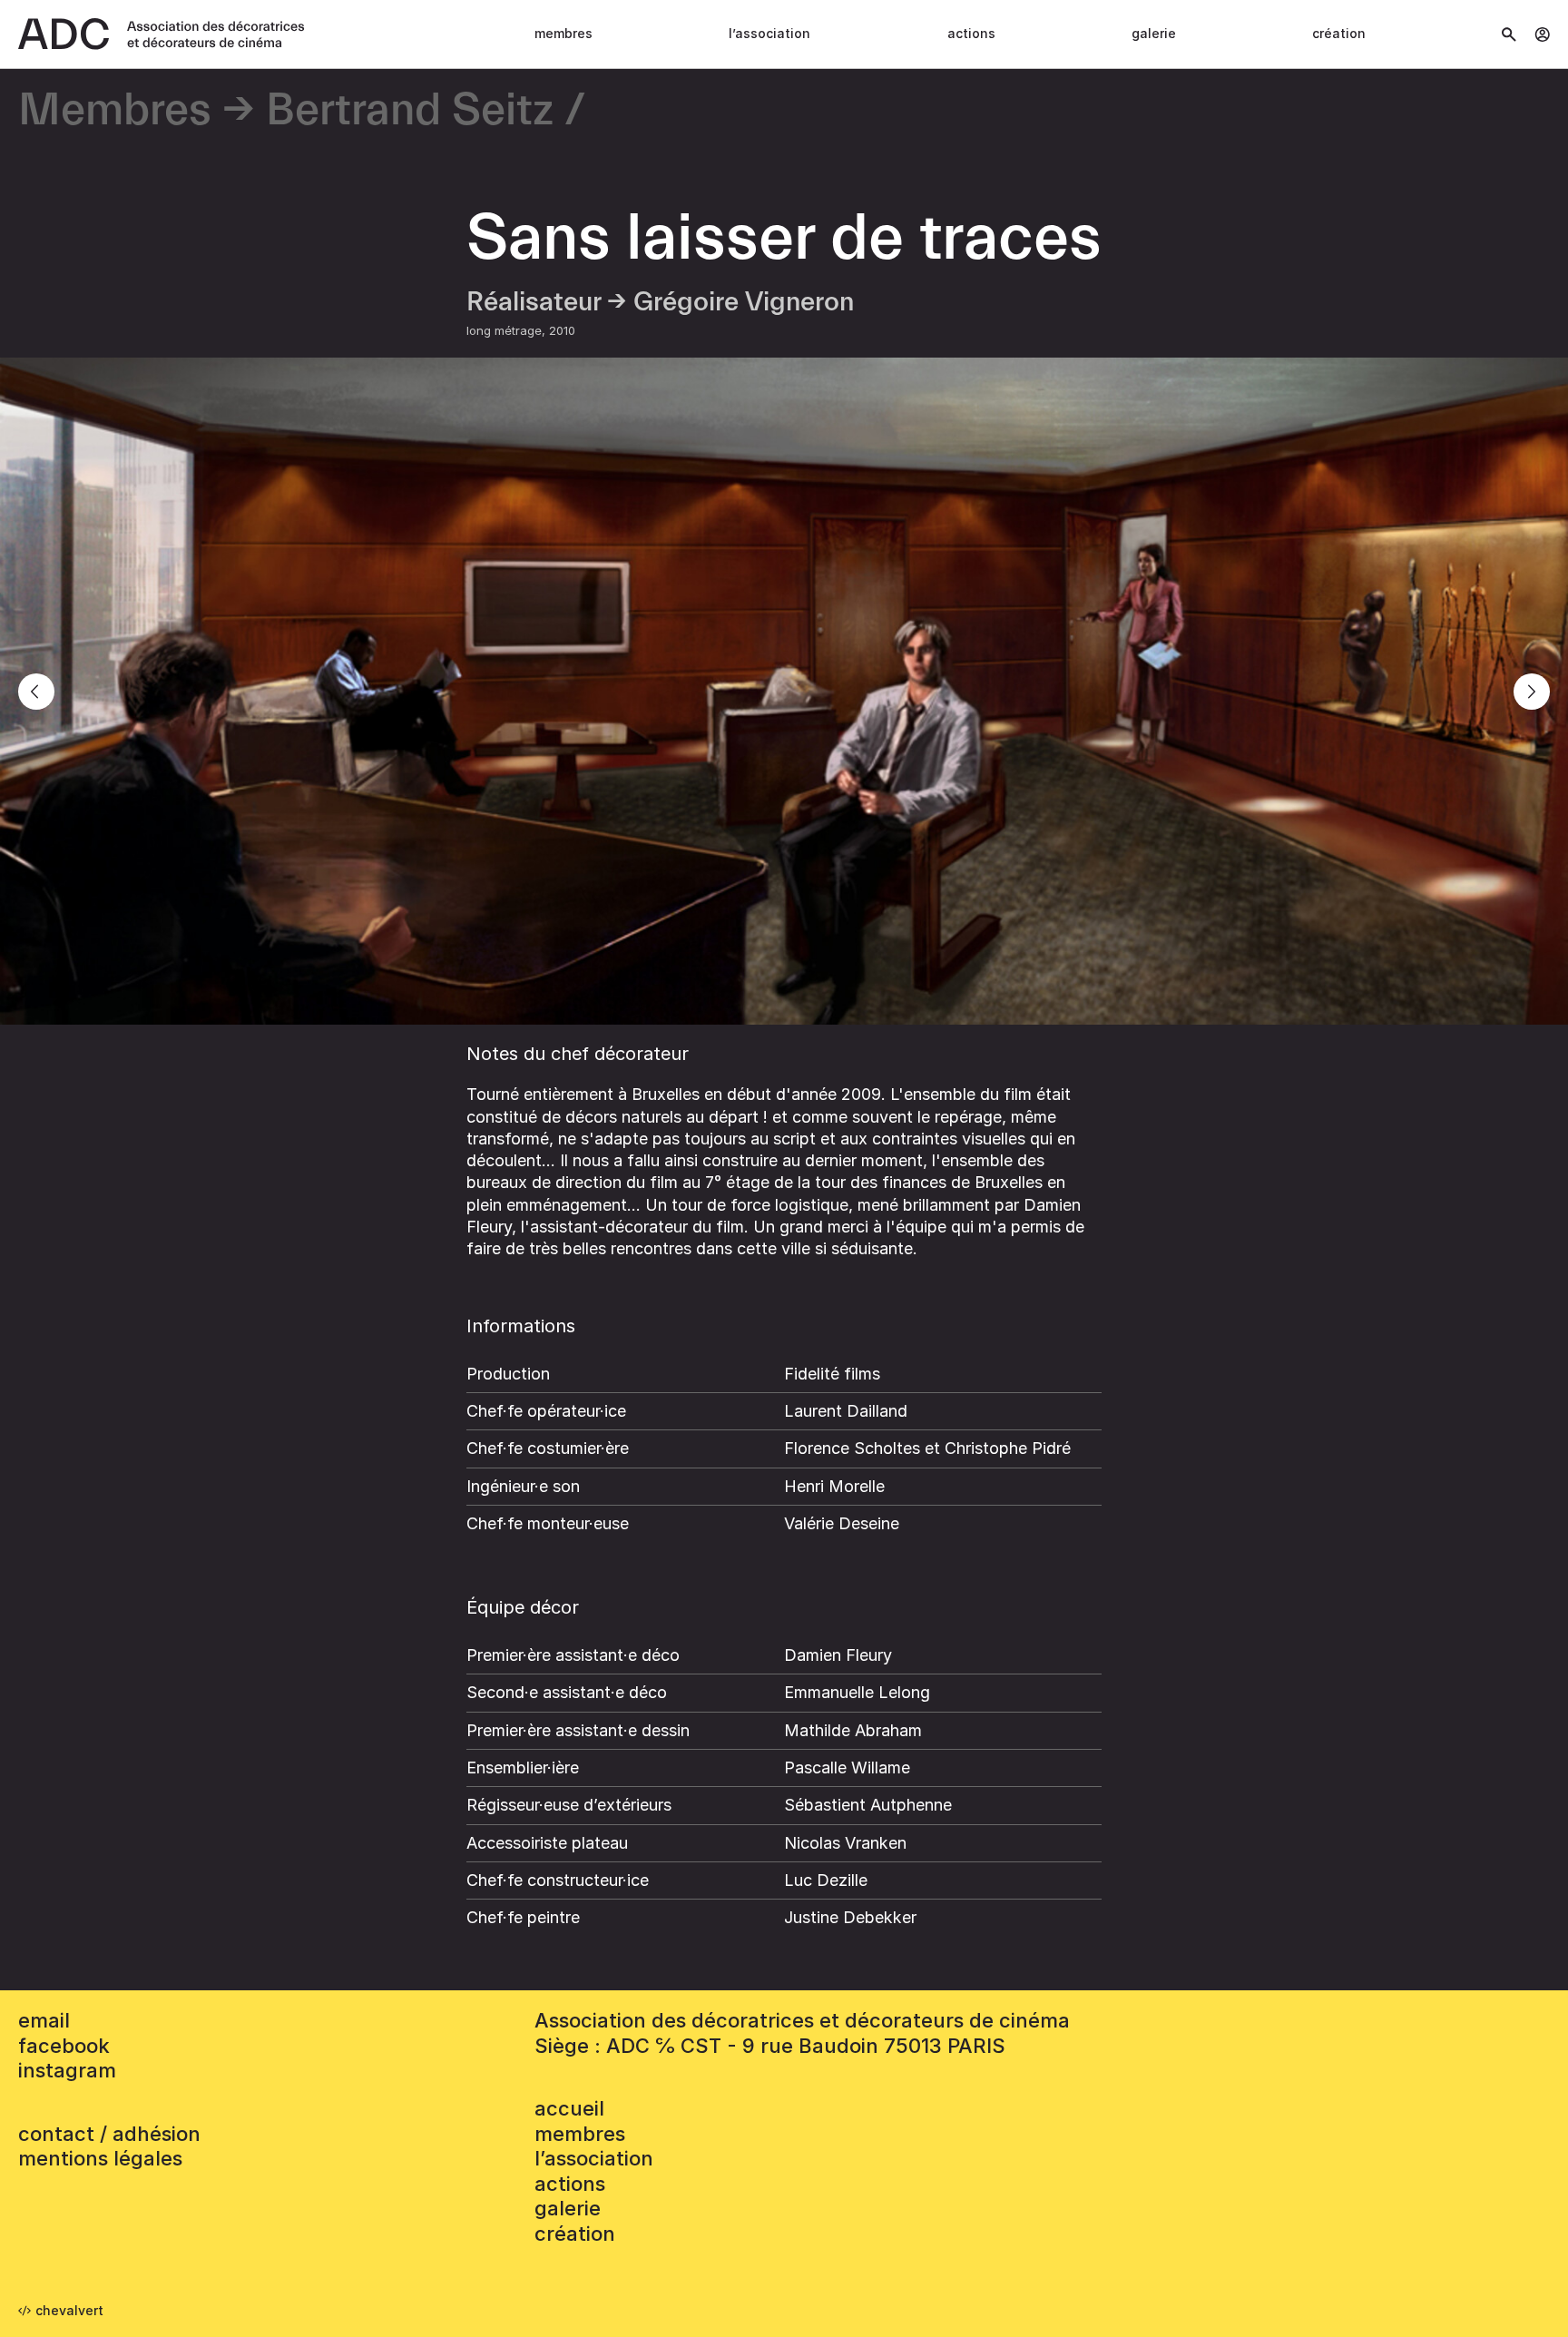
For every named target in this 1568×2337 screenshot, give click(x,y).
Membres (563, 33)
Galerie (1154, 33)
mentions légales (100, 2158)
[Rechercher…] (1509, 34)
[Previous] (36, 692)
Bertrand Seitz (410, 111)
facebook (64, 2046)
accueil (569, 2108)
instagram (67, 2070)
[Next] (1532, 692)
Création (1339, 33)
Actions (971, 33)
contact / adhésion (109, 2134)
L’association (769, 33)
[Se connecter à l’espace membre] (1542, 34)
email (44, 2020)
